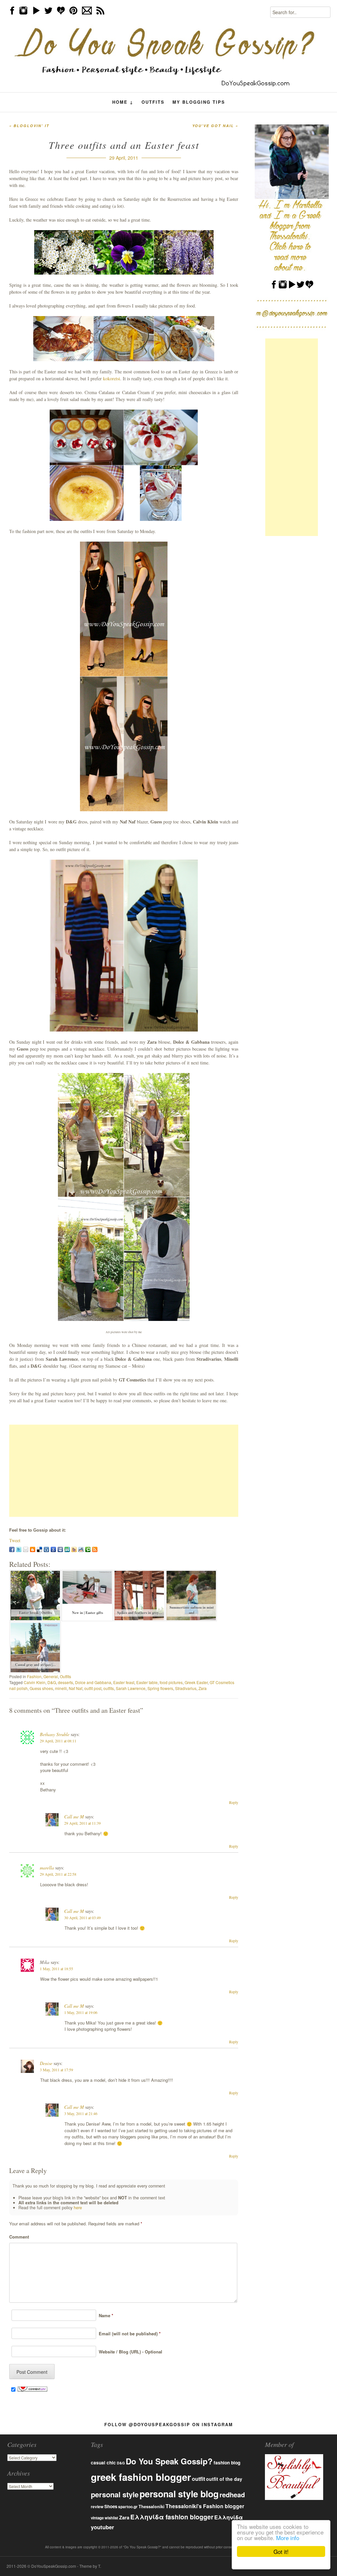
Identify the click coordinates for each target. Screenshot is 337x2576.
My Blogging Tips (199, 102)
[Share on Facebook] (12, 1549)
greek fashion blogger (141, 2477)
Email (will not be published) (128, 2334)
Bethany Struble (55, 1734)
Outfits (153, 102)
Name (105, 2315)
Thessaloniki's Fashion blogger (205, 2506)
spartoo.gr (128, 2507)
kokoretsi (112, 378)
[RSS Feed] (95, 1549)
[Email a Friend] (26, 1549)
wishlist (111, 2518)
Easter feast (124, 1682)
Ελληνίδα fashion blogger (172, 2517)
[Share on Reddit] (81, 1549)
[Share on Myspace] (60, 1549)
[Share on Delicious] (39, 1549)
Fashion (34, 1676)
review (97, 2507)
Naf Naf (76, 1688)
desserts (65, 1682)
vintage (97, 2518)
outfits (109, 1688)
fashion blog (227, 2462)
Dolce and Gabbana (93, 1682)
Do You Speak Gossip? (169, 2461)
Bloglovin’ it (29, 126)
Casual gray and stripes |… (36, 1665)
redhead (232, 2495)
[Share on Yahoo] (74, 1549)
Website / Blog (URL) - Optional (129, 2352)
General (51, 1676)
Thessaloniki (152, 2507)
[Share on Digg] (46, 1549)
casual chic (103, 2463)
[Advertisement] (124, 1471)
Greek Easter (196, 1682)
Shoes (111, 2506)
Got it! (281, 2551)
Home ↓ (123, 102)
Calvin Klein (35, 1682)
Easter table (147, 1682)
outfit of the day (224, 2479)
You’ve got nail (215, 126)
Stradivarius (186, 1688)
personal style (115, 2494)
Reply (234, 1802)
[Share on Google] (53, 1549)
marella (47, 1868)
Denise (46, 2063)
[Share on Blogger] (33, 1549)
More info (288, 2538)
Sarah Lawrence (131, 1688)
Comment (19, 2237)
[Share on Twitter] (19, 1549)
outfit (198, 2479)
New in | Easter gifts (88, 1613)
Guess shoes (41, 1688)
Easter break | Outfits (36, 1613)
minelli (61, 1688)
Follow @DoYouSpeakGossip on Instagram (169, 2424)
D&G (52, 1682)
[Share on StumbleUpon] (67, 1549)
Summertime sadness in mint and (192, 1610)
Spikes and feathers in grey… (140, 1613)
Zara (203, 1688)
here (78, 2208)
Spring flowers (160, 1688)
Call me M (74, 1817)
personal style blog (179, 2494)
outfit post (93, 1688)
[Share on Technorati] (88, 1549)
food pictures (171, 1682)
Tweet (15, 1540)
